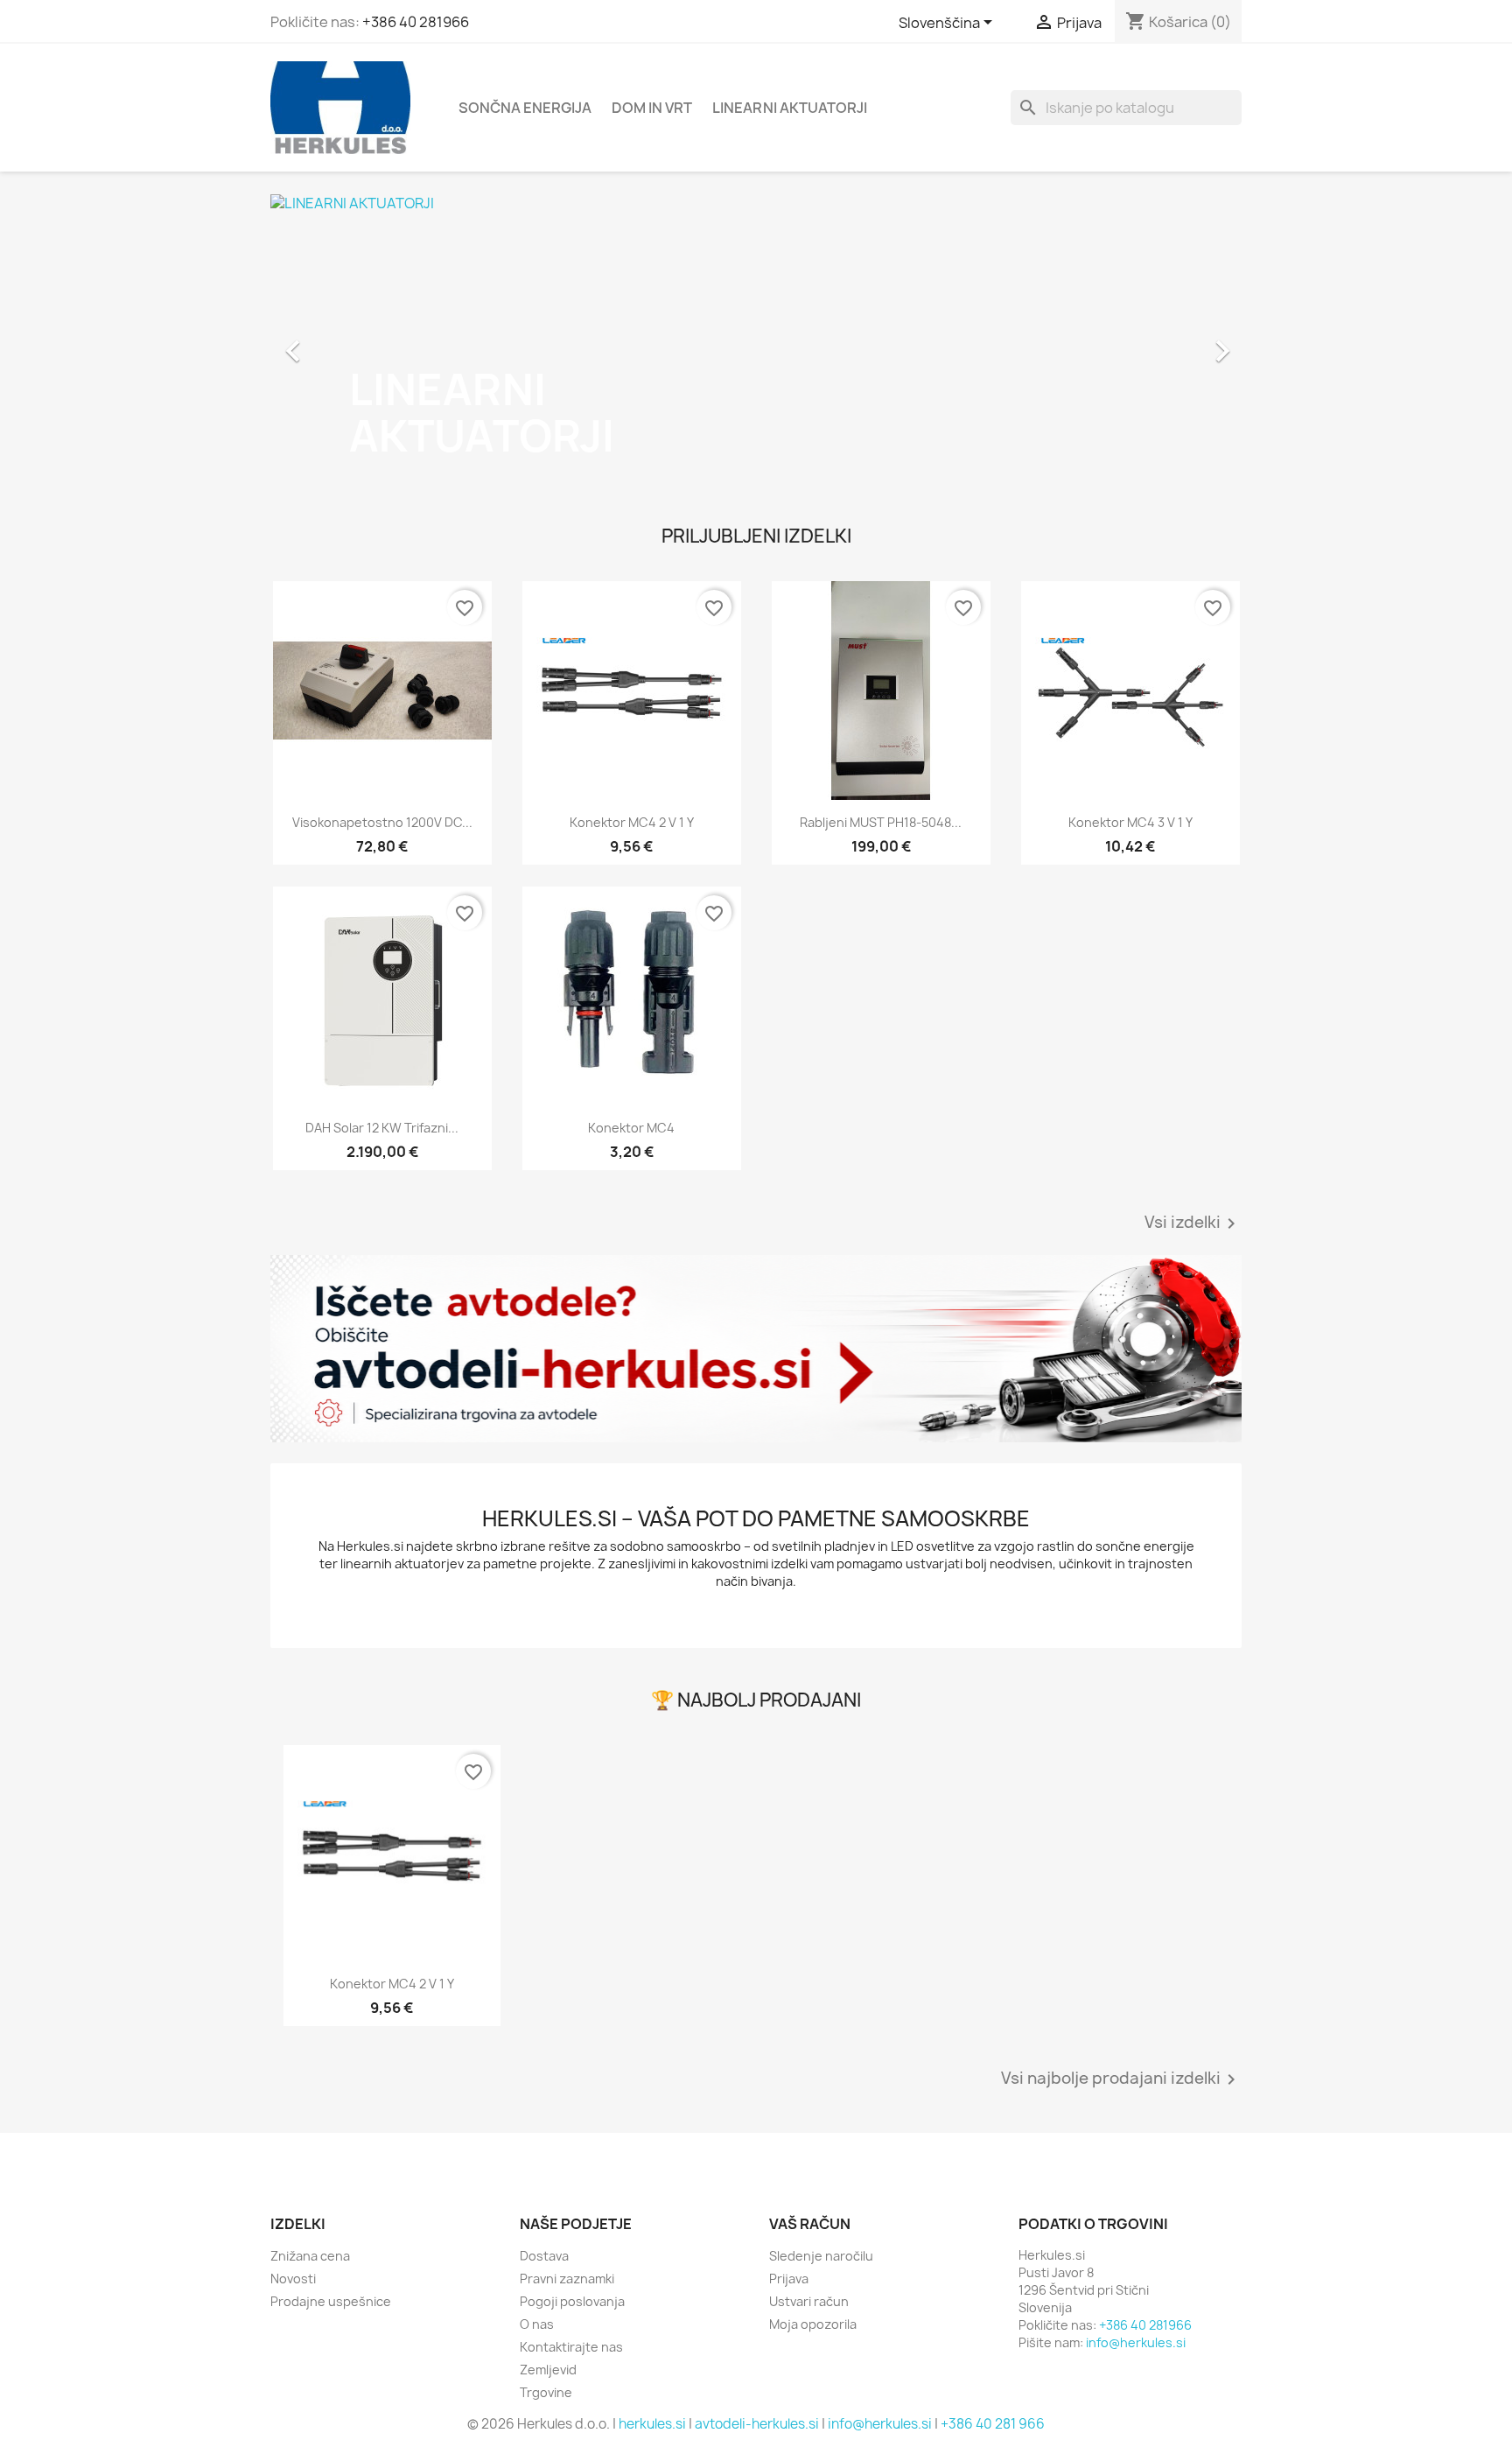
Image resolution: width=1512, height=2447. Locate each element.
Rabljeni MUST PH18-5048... (881, 822)
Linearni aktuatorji (790, 108)
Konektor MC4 (631, 1128)
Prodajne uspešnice (331, 2301)
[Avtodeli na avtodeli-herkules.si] (756, 1349)
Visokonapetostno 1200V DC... (382, 822)
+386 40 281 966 (993, 2424)
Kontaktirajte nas (571, 2347)
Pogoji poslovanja (572, 2301)
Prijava (789, 2279)
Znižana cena (310, 2256)
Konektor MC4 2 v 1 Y (632, 822)
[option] (756, 342)
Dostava (544, 2256)
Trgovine (546, 2392)
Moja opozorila (813, 2324)
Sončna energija (525, 108)
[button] (343, 342)
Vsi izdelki (1193, 1223)
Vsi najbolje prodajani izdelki (1121, 2079)
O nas (537, 2324)
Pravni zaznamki (567, 2279)
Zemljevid (548, 2370)
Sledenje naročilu (821, 2256)
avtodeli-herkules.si (757, 2424)
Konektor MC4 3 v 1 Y (1130, 822)
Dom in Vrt (652, 108)
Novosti (293, 2279)
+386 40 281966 (416, 22)
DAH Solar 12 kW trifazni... (382, 1128)
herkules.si (652, 2424)
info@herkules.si (1136, 2342)
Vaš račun (810, 2224)
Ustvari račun (809, 2301)
